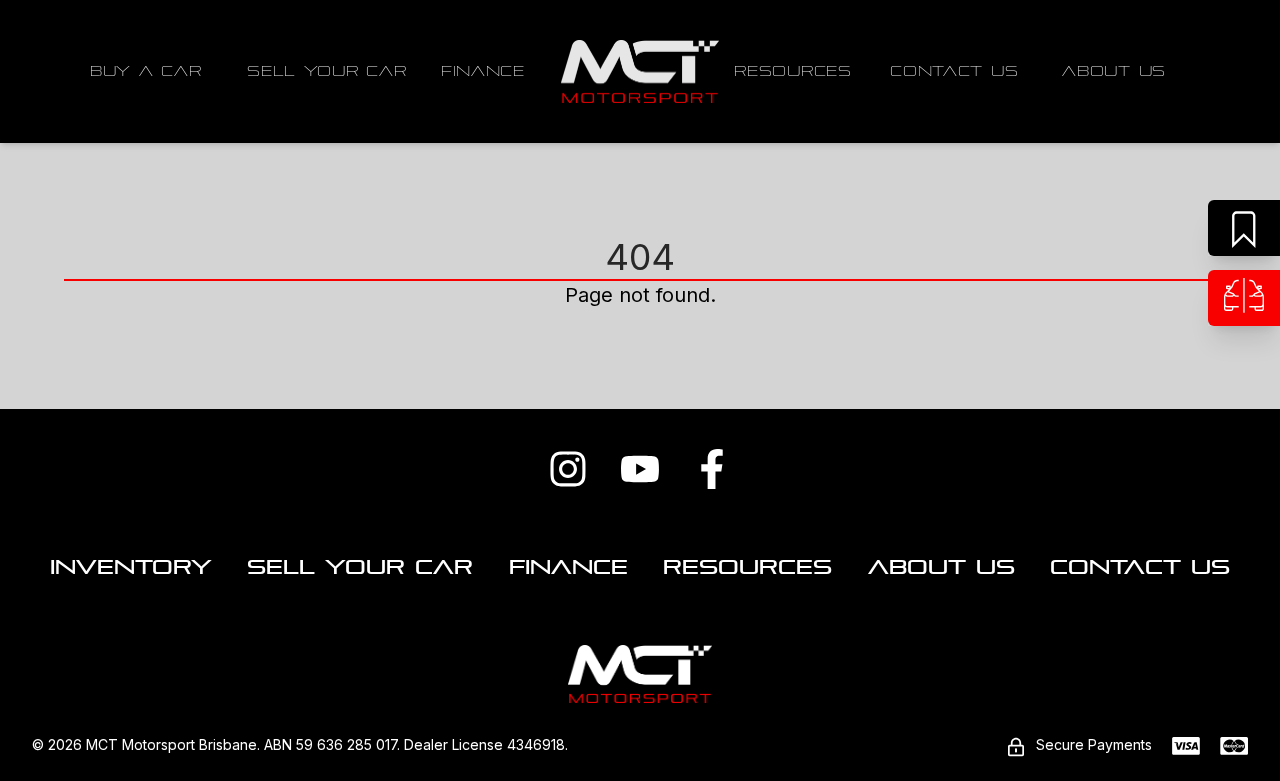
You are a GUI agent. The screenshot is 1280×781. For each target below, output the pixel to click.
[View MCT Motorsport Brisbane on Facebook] (712, 469)
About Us (1114, 71)
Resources (792, 71)
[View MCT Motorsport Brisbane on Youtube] (640, 469)
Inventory (131, 567)
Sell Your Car (325, 71)
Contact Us (954, 71)
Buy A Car (145, 71)
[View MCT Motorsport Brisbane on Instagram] (568, 469)
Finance (483, 71)
